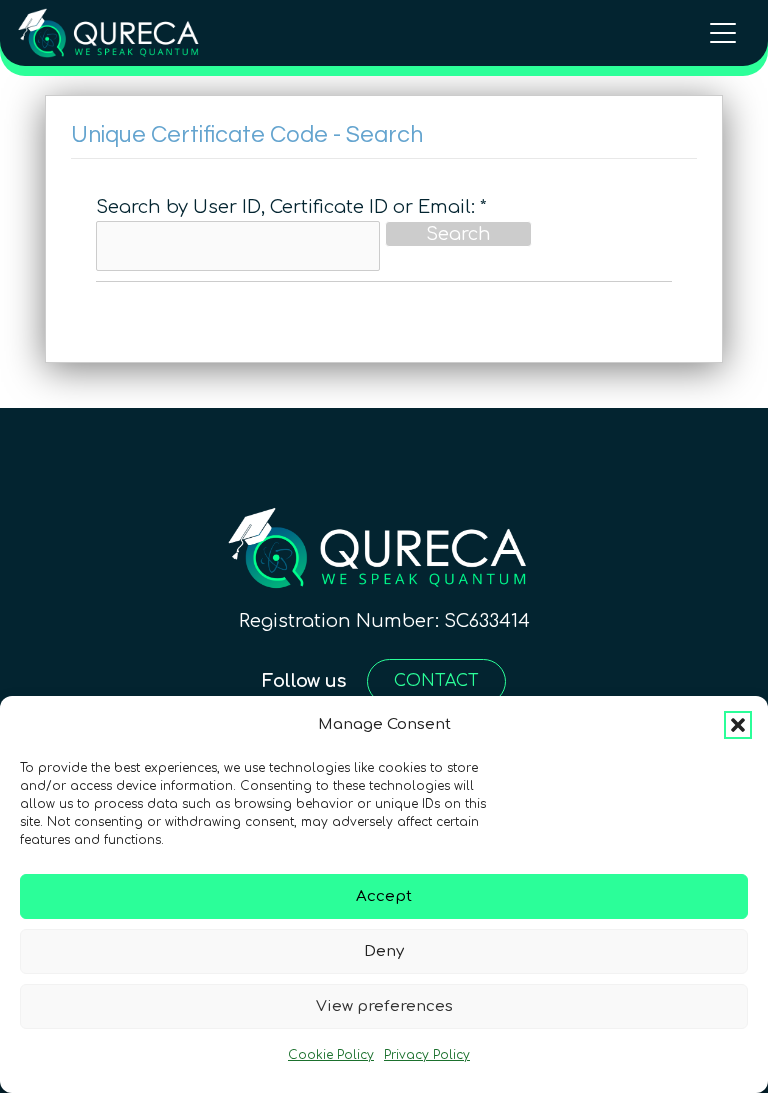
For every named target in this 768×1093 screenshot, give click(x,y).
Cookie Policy (331, 1055)
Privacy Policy (427, 1055)
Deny (384, 951)
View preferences (384, 1006)
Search (458, 234)
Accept (384, 896)
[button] (738, 725)
